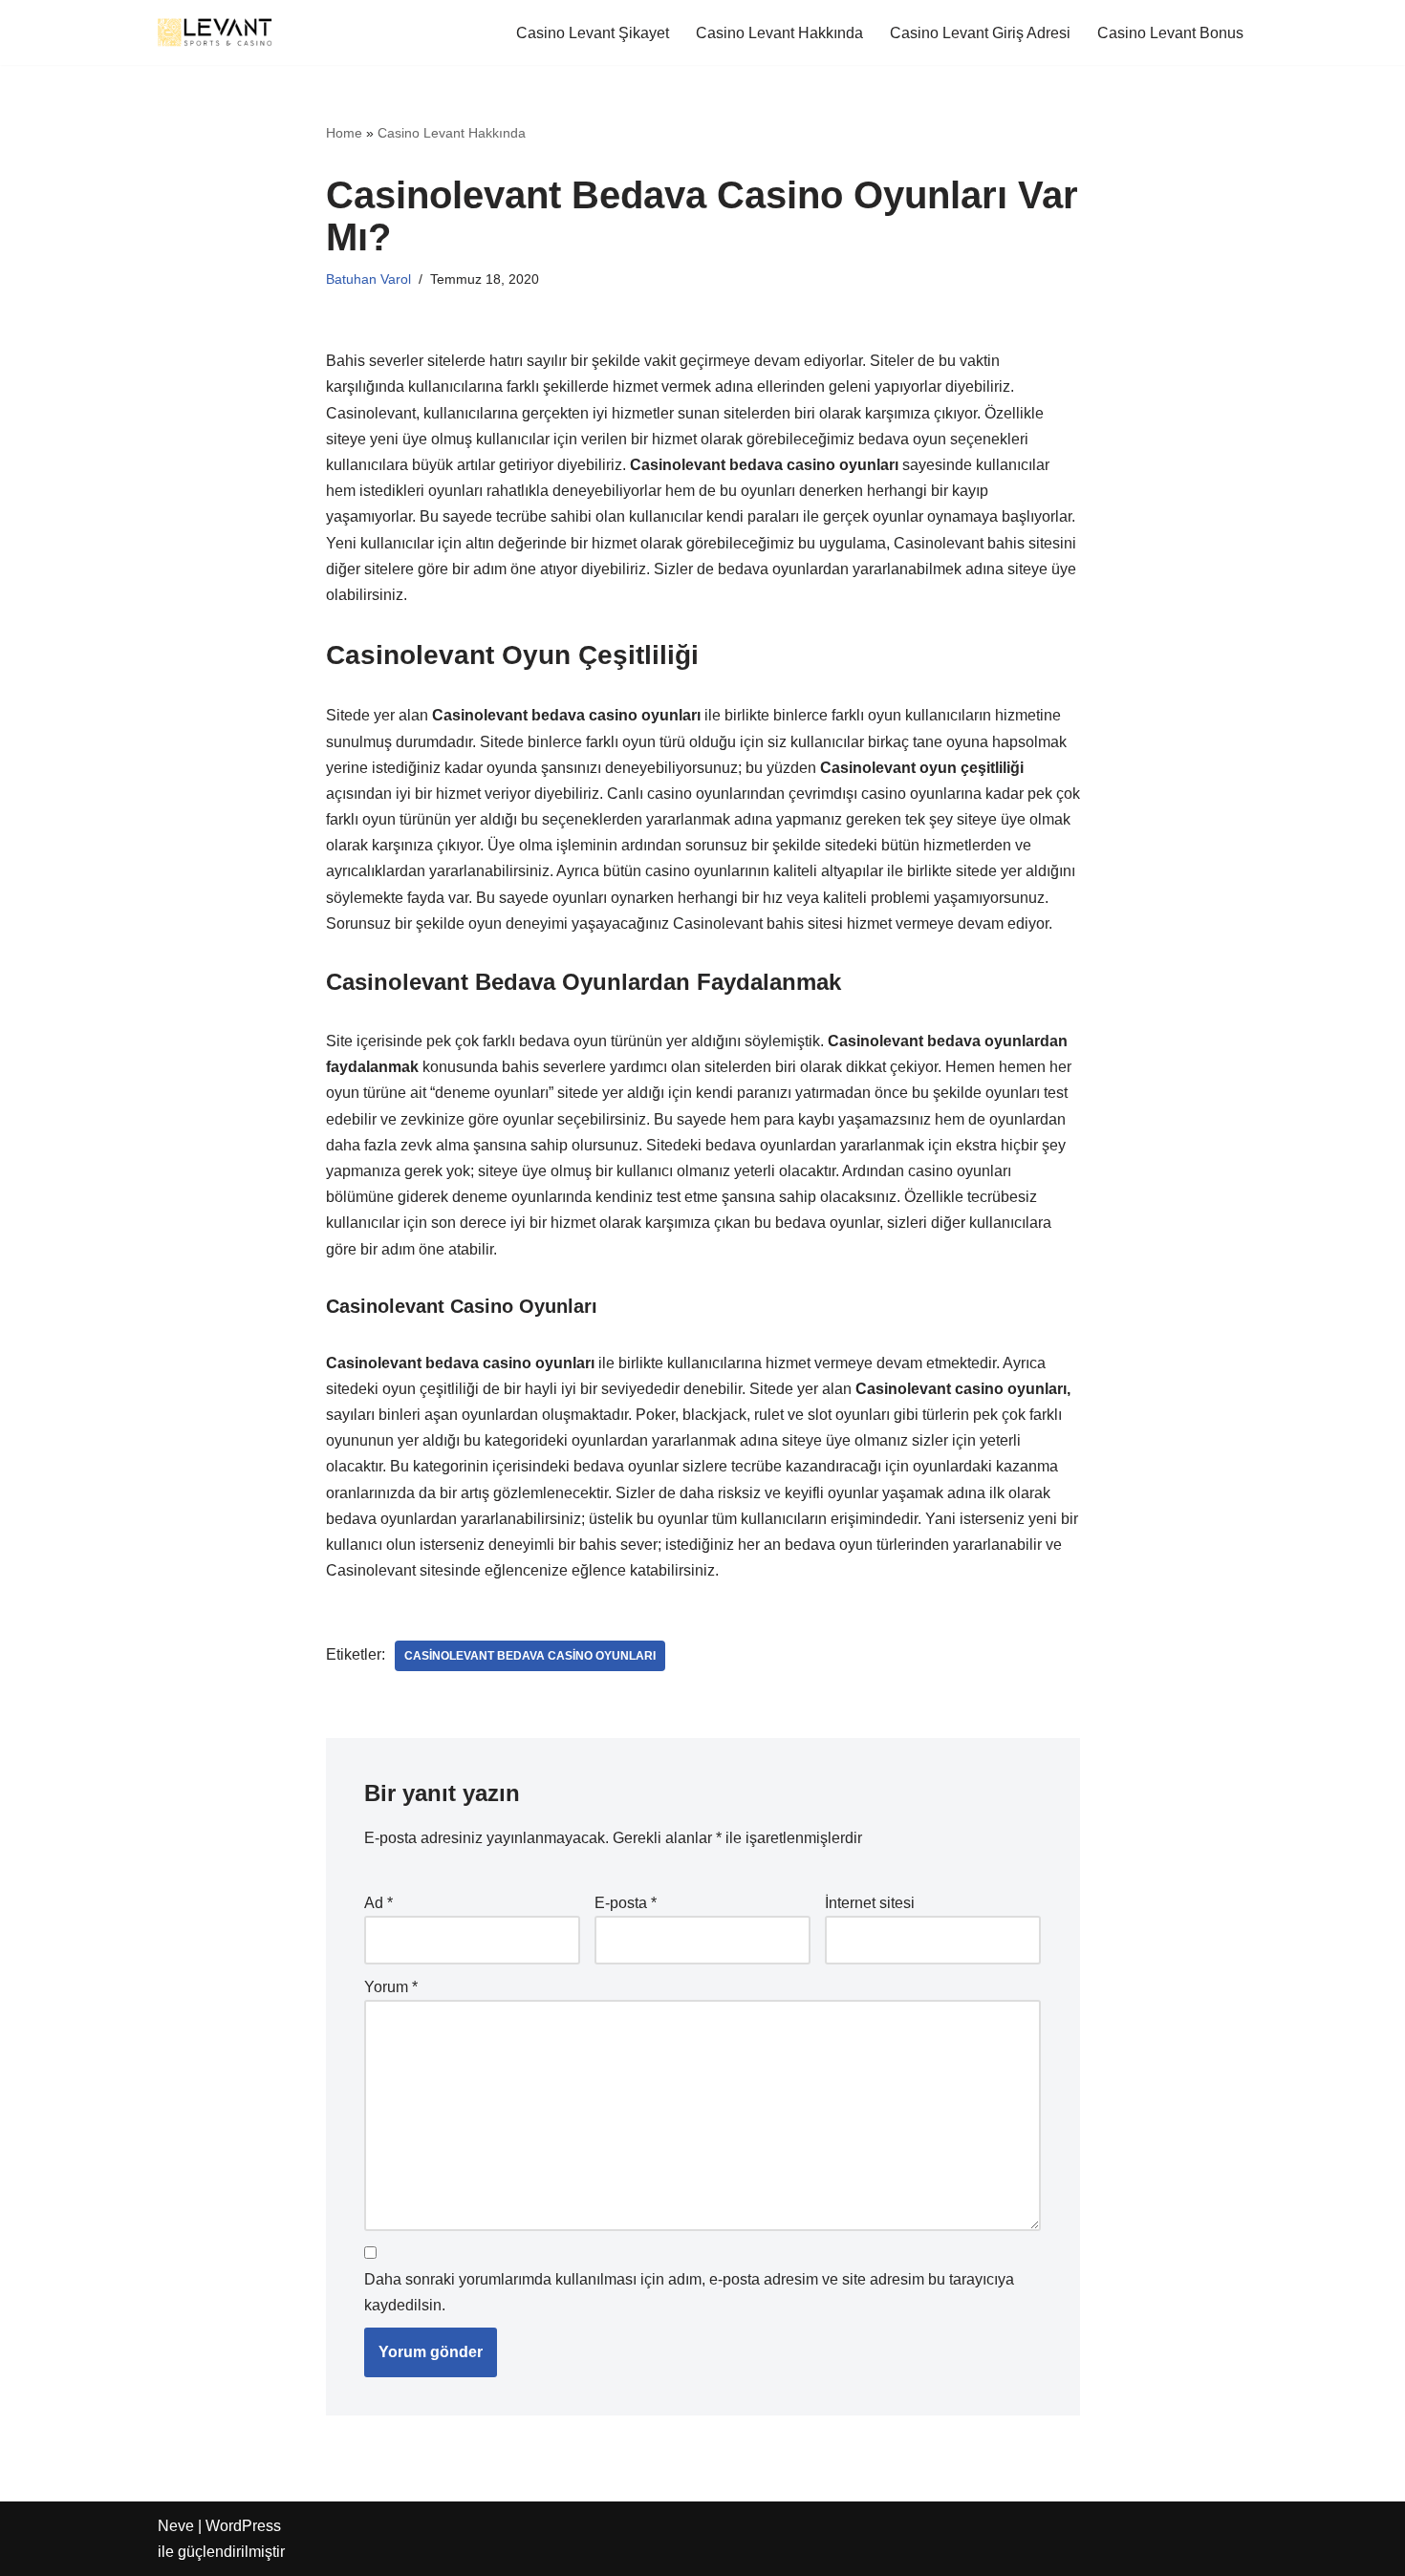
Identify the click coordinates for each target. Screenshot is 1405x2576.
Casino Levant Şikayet (593, 33)
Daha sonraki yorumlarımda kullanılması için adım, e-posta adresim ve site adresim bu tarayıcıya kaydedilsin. (689, 2292)
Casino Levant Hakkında (779, 33)
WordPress (243, 2526)
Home (344, 133)
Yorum (391, 1987)
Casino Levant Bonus (1170, 33)
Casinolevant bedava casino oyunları (530, 1656)
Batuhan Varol (368, 279)
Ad (378, 1903)
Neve (176, 2526)
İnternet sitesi (870, 1903)
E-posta (626, 1903)
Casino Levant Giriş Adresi (980, 33)
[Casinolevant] (215, 32)
